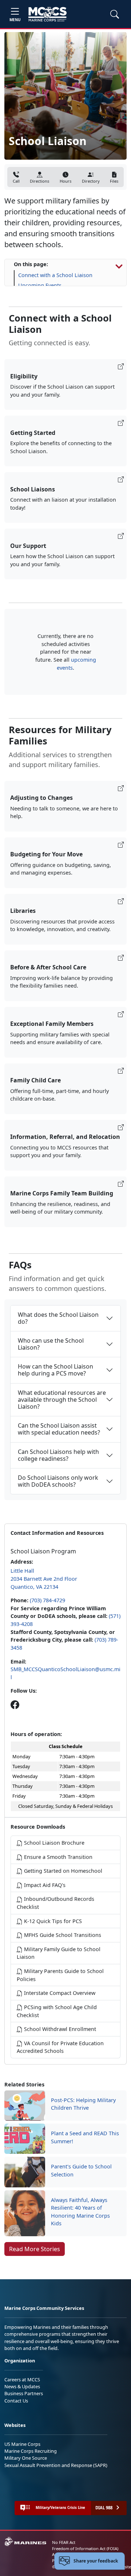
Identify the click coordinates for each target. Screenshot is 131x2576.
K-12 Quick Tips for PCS (52, 1921)
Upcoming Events (40, 285)
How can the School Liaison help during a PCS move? (55, 1370)
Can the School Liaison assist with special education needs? (59, 1429)
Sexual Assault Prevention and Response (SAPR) (56, 2465)
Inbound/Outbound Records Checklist (55, 1903)
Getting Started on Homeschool (62, 1871)
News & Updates (22, 2386)
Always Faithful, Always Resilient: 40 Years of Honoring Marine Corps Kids (80, 2212)
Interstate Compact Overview (59, 1993)
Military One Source (26, 2458)
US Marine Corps (22, 2444)
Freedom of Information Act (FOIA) (85, 2548)
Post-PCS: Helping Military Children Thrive (83, 2104)
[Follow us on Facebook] (15, 1705)
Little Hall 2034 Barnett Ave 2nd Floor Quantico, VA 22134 (44, 1579)
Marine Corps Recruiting (31, 2451)
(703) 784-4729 (47, 1600)
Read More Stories (35, 2249)
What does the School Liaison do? (58, 1318)
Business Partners (24, 2393)
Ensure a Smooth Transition (57, 1857)
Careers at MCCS (22, 2380)
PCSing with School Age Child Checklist (57, 2011)
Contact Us (16, 2401)
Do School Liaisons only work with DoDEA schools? (58, 1481)
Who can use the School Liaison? (51, 1344)
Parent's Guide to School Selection (81, 2170)
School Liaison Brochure (53, 1843)
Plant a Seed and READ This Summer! (85, 2137)
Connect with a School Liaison (55, 275)
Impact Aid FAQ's (44, 1885)
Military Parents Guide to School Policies (60, 1975)
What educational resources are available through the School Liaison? (62, 1400)
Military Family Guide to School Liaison (59, 1953)
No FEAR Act (64, 2542)
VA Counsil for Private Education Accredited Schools (60, 2047)
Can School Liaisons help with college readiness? (58, 1455)
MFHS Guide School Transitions (62, 1935)
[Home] (47, 14)
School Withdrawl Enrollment (59, 2029)
